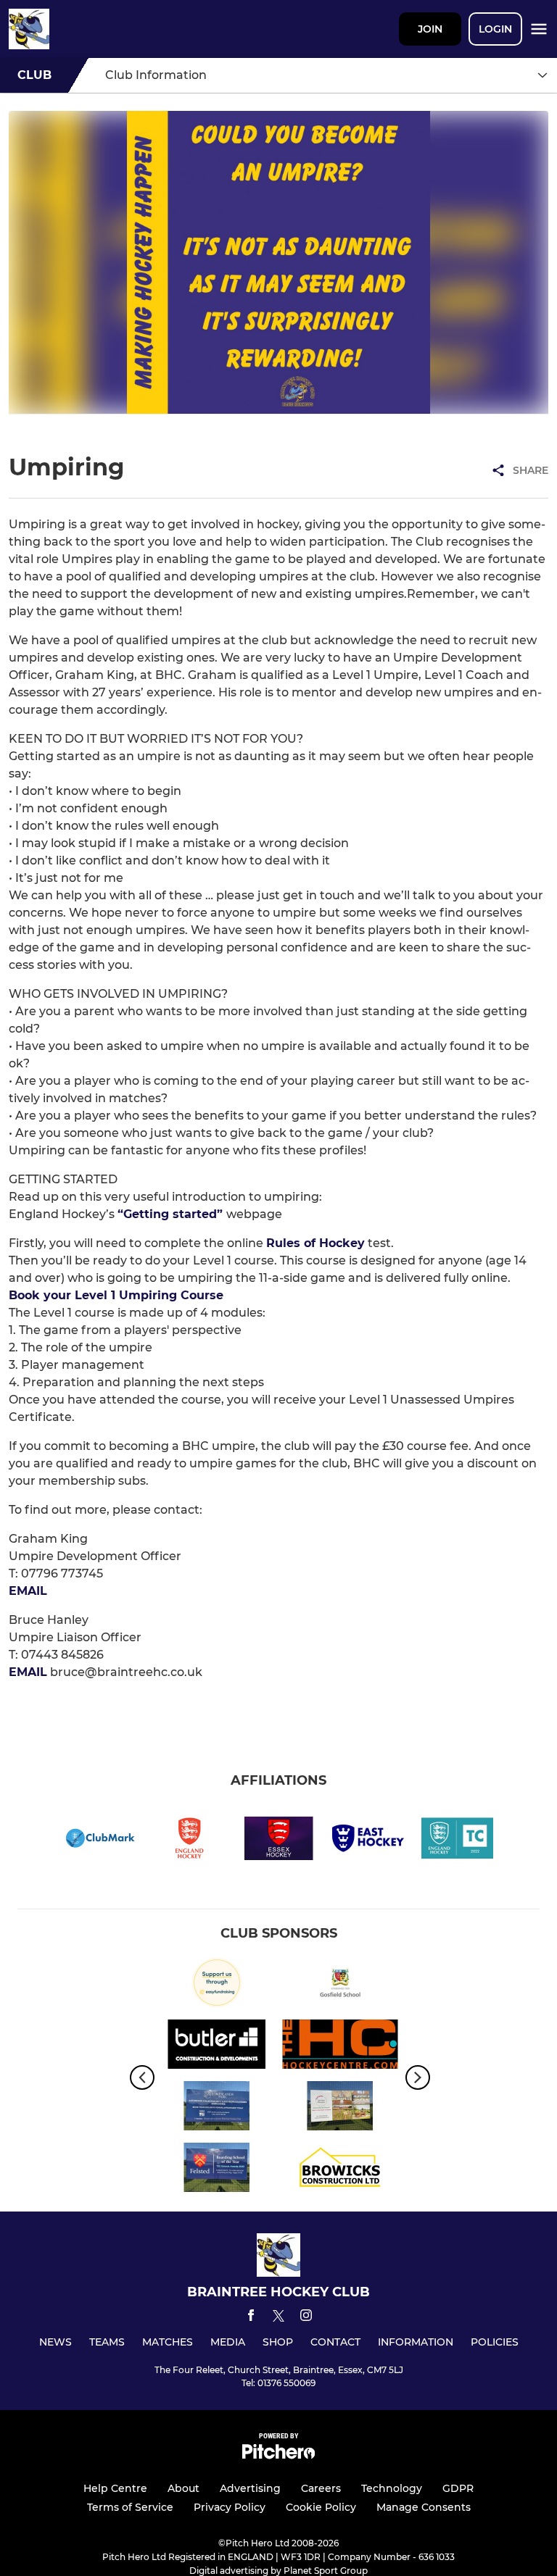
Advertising (250, 2488)
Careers (321, 2488)
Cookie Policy (321, 2507)
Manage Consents (424, 2507)
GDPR (458, 2488)
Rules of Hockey (315, 1243)
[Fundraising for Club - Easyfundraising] (217, 1985)
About (183, 2488)
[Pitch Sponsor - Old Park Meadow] (340, 2108)
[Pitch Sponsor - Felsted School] (217, 2170)
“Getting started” (172, 1214)
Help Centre (115, 2488)
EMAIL (28, 1591)
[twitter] (278, 2318)
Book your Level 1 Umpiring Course (116, 1295)
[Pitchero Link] (278, 2455)
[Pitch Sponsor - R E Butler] (217, 2047)
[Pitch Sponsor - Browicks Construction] (340, 2170)
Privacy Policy (230, 2507)
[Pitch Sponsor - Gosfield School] (340, 1985)
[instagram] (306, 2318)
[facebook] (251, 2318)
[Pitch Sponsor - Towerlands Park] (217, 2108)
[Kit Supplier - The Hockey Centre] (340, 2047)
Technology (392, 2488)
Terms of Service (130, 2507)
